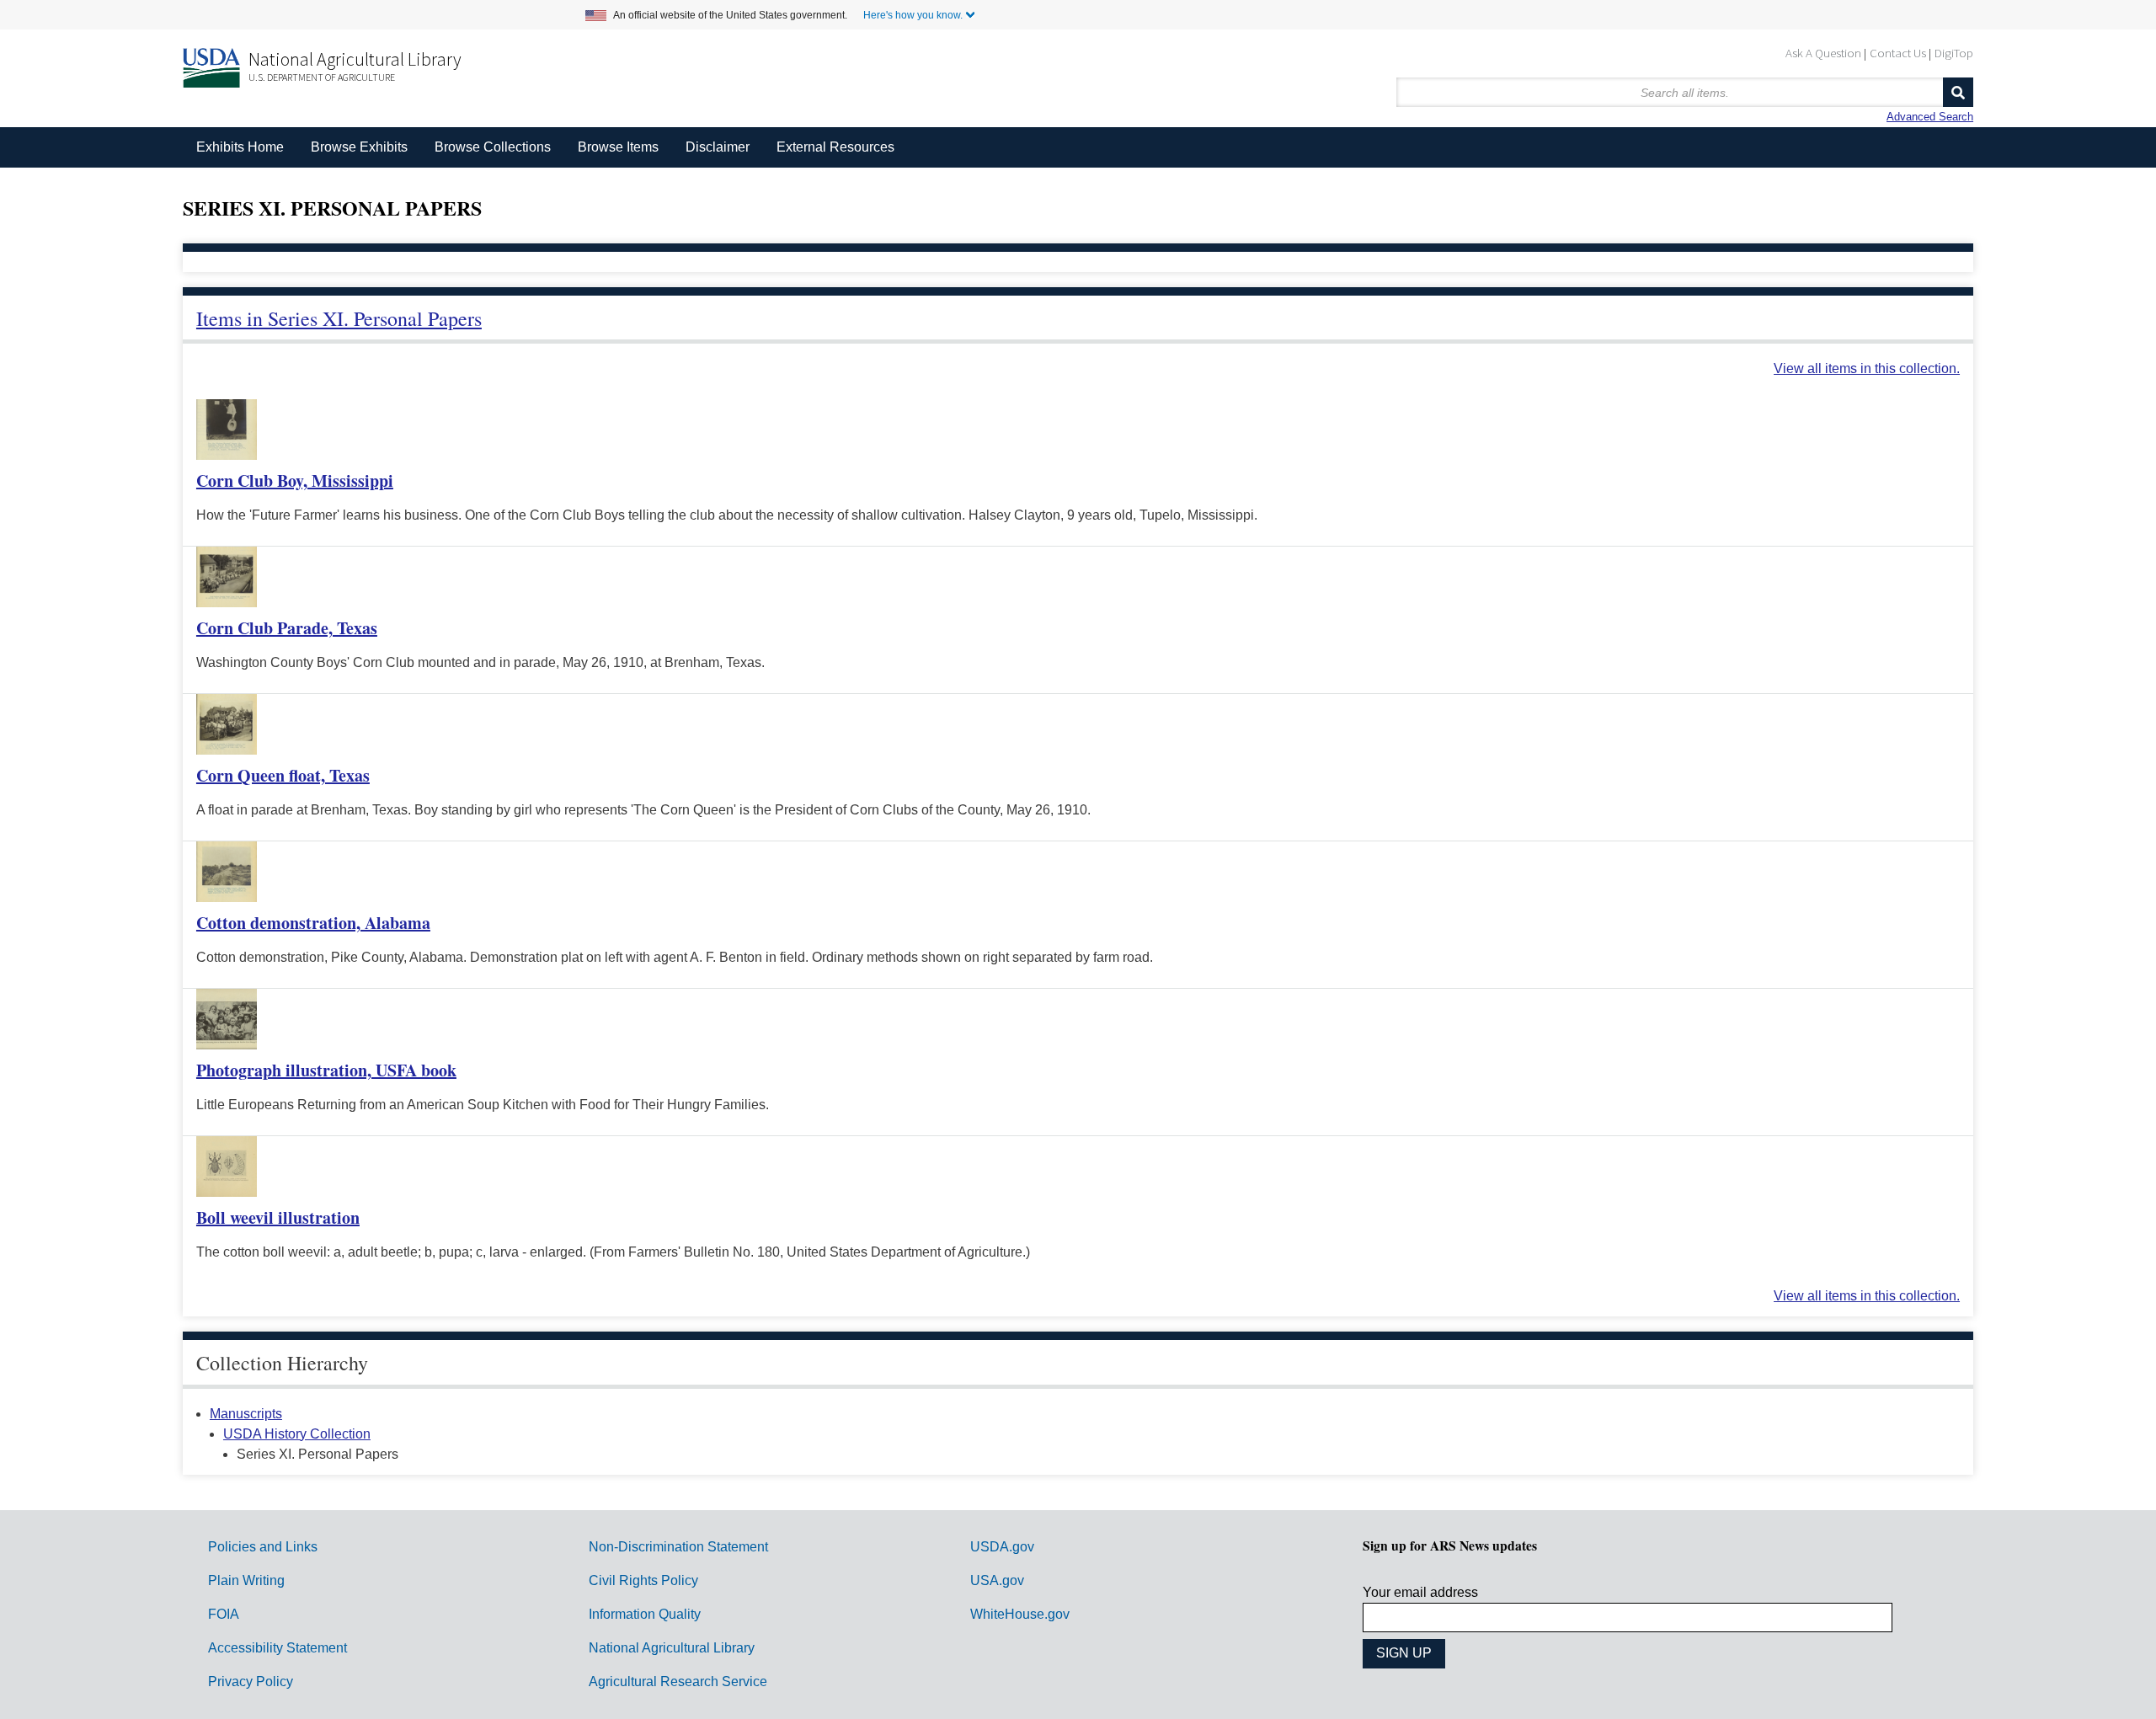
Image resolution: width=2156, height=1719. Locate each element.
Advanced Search (1930, 117)
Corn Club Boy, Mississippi (295, 480)
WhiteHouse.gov (1020, 1614)
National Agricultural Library (355, 59)
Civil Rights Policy (643, 1580)
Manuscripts (246, 1414)
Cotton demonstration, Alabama (313, 923)
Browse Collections (493, 147)
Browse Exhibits (359, 147)
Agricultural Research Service (678, 1682)
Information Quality (645, 1614)
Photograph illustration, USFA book (326, 1070)
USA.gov (997, 1580)
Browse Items (618, 147)
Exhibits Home (240, 147)
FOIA (224, 1614)
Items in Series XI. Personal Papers (339, 318)
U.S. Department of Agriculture (322, 77)
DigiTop (1954, 53)
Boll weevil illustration (278, 1217)
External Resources (835, 147)
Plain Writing (246, 1580)
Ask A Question (1823, 53)
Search (1958, 92)
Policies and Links (263, 1547)
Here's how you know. (913, 15)
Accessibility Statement (278, 1648)
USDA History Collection (297, 1434)
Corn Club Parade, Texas (287, 628)
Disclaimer (718, 147)
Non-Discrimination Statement (678, 1547)
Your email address (1420, 1592)
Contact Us (1898, 53)
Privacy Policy (251, 1682)
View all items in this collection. (1867, 368)
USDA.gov (1002, 1547)
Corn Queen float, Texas (283, 775)
